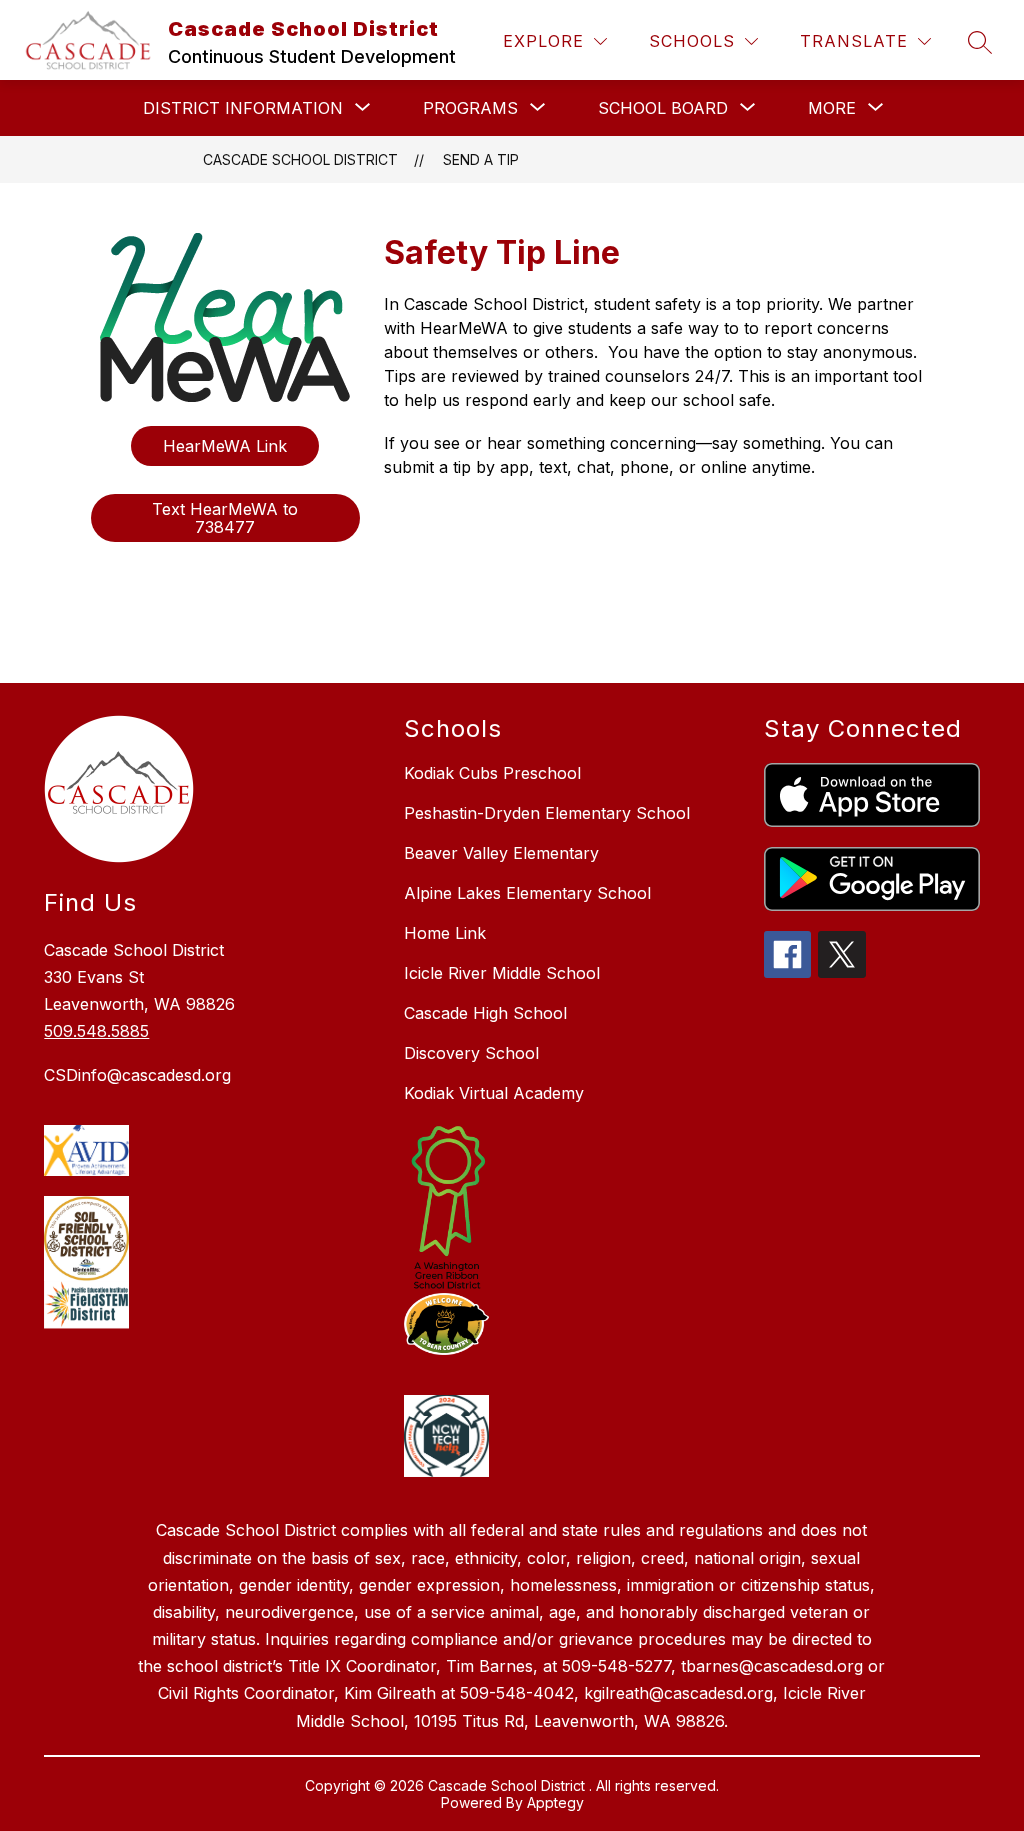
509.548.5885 (96, 1031)
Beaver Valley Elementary (501, 853)
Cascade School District (300, 159)
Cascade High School (485, 1013)
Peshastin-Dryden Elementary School (547, 813)
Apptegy (555, 1802)
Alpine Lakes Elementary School (527, 893)
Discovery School (471, 1053)
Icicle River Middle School (502, 973)
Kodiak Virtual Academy (494, 1093)
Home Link (445, 933)
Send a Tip (481, 159)
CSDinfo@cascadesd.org (137, 1075)
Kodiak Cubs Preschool (492, 773)
